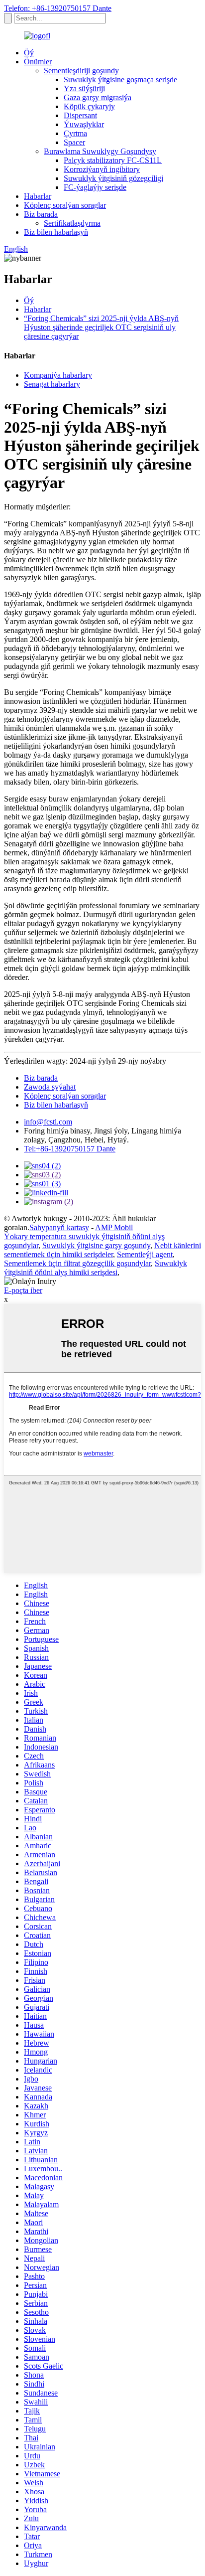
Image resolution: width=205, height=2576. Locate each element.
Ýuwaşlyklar (84, 124)
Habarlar (38, 196)
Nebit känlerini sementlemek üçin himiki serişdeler (102, 1250)
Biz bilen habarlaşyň (56, 232)
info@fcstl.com (48, 1122)
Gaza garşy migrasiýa (98, 97)
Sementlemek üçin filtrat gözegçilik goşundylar (77, 1263)
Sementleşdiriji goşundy (81, 71)
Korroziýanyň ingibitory (102, 169)
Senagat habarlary (52, 384)
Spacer (74, 142)
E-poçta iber (23, 1290)
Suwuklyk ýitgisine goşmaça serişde (120, 80)
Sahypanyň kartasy (59, 1227)
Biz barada (41, 214)
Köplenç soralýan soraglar (65, 205)
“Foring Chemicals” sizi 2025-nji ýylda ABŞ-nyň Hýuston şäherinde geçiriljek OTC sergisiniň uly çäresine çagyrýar (101, 327)
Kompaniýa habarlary (58, 375)
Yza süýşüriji (84, 88)
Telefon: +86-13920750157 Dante (58, 8)
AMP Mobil (114, 1227)
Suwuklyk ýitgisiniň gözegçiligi (113, 178)
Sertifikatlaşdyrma (72, 223)
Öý (29, 53)
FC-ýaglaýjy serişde (95, 187)
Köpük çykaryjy (89, 106)
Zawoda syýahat (50, 1087)
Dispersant (80, 115)
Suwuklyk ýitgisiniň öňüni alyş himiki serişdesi (96, 1268)
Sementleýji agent (145, 1254)
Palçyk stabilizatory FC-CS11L (113, 160)
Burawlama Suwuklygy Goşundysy (100, 151)
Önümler (38, 62)
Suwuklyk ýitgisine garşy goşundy (96, 1245)
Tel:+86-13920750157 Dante (70, 1149)
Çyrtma (75, 133)
